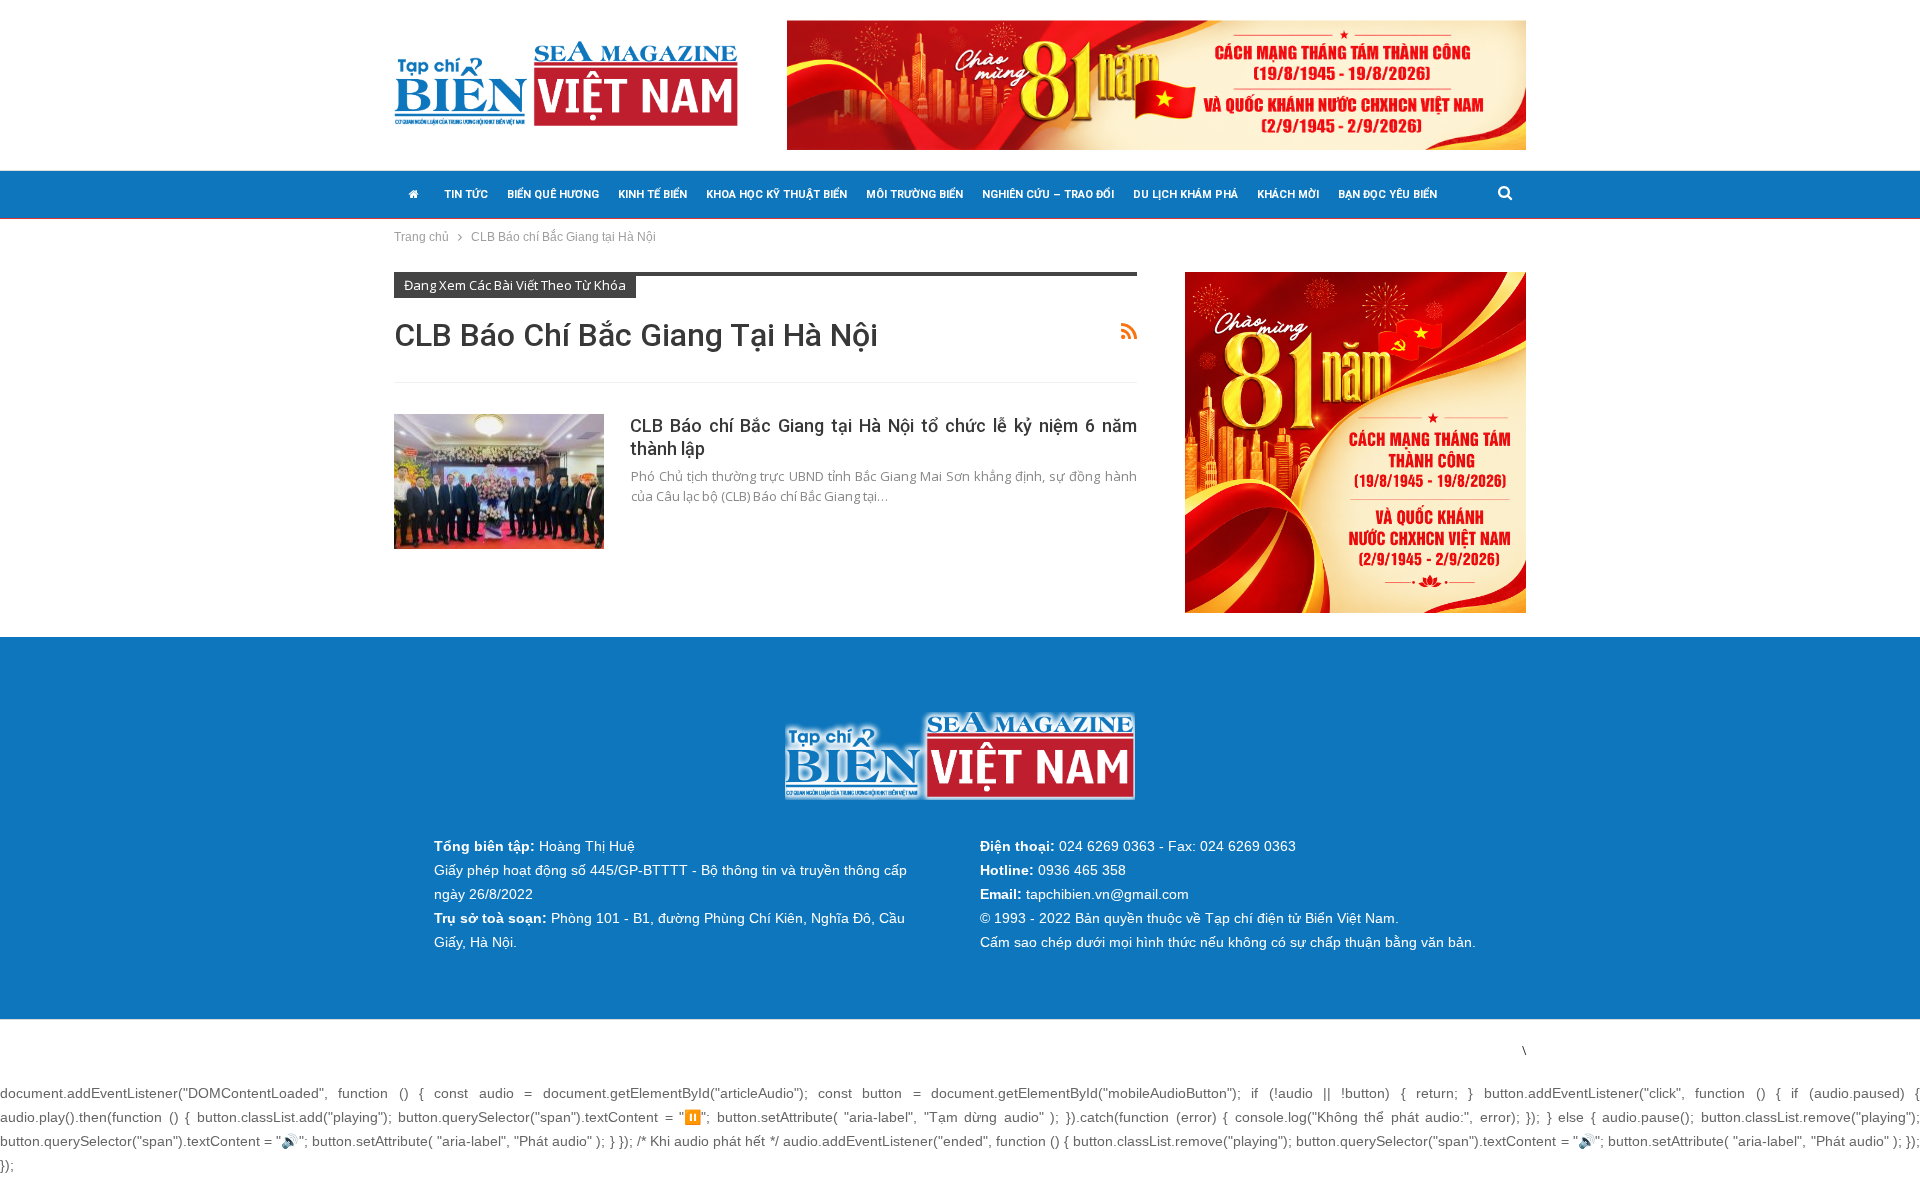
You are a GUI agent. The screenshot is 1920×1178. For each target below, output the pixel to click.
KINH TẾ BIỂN (652, 194)
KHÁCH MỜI (1288, 194)
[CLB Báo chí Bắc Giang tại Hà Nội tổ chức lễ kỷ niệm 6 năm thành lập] (499, 481)
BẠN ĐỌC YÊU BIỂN (1387, 194)
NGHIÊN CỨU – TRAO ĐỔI (1048, 194)
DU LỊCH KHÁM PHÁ (1185, 194)
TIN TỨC (466, 194)
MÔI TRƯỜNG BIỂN (914, 194)
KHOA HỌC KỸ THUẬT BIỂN (776, 194)
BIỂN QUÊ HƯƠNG (553, 194)
